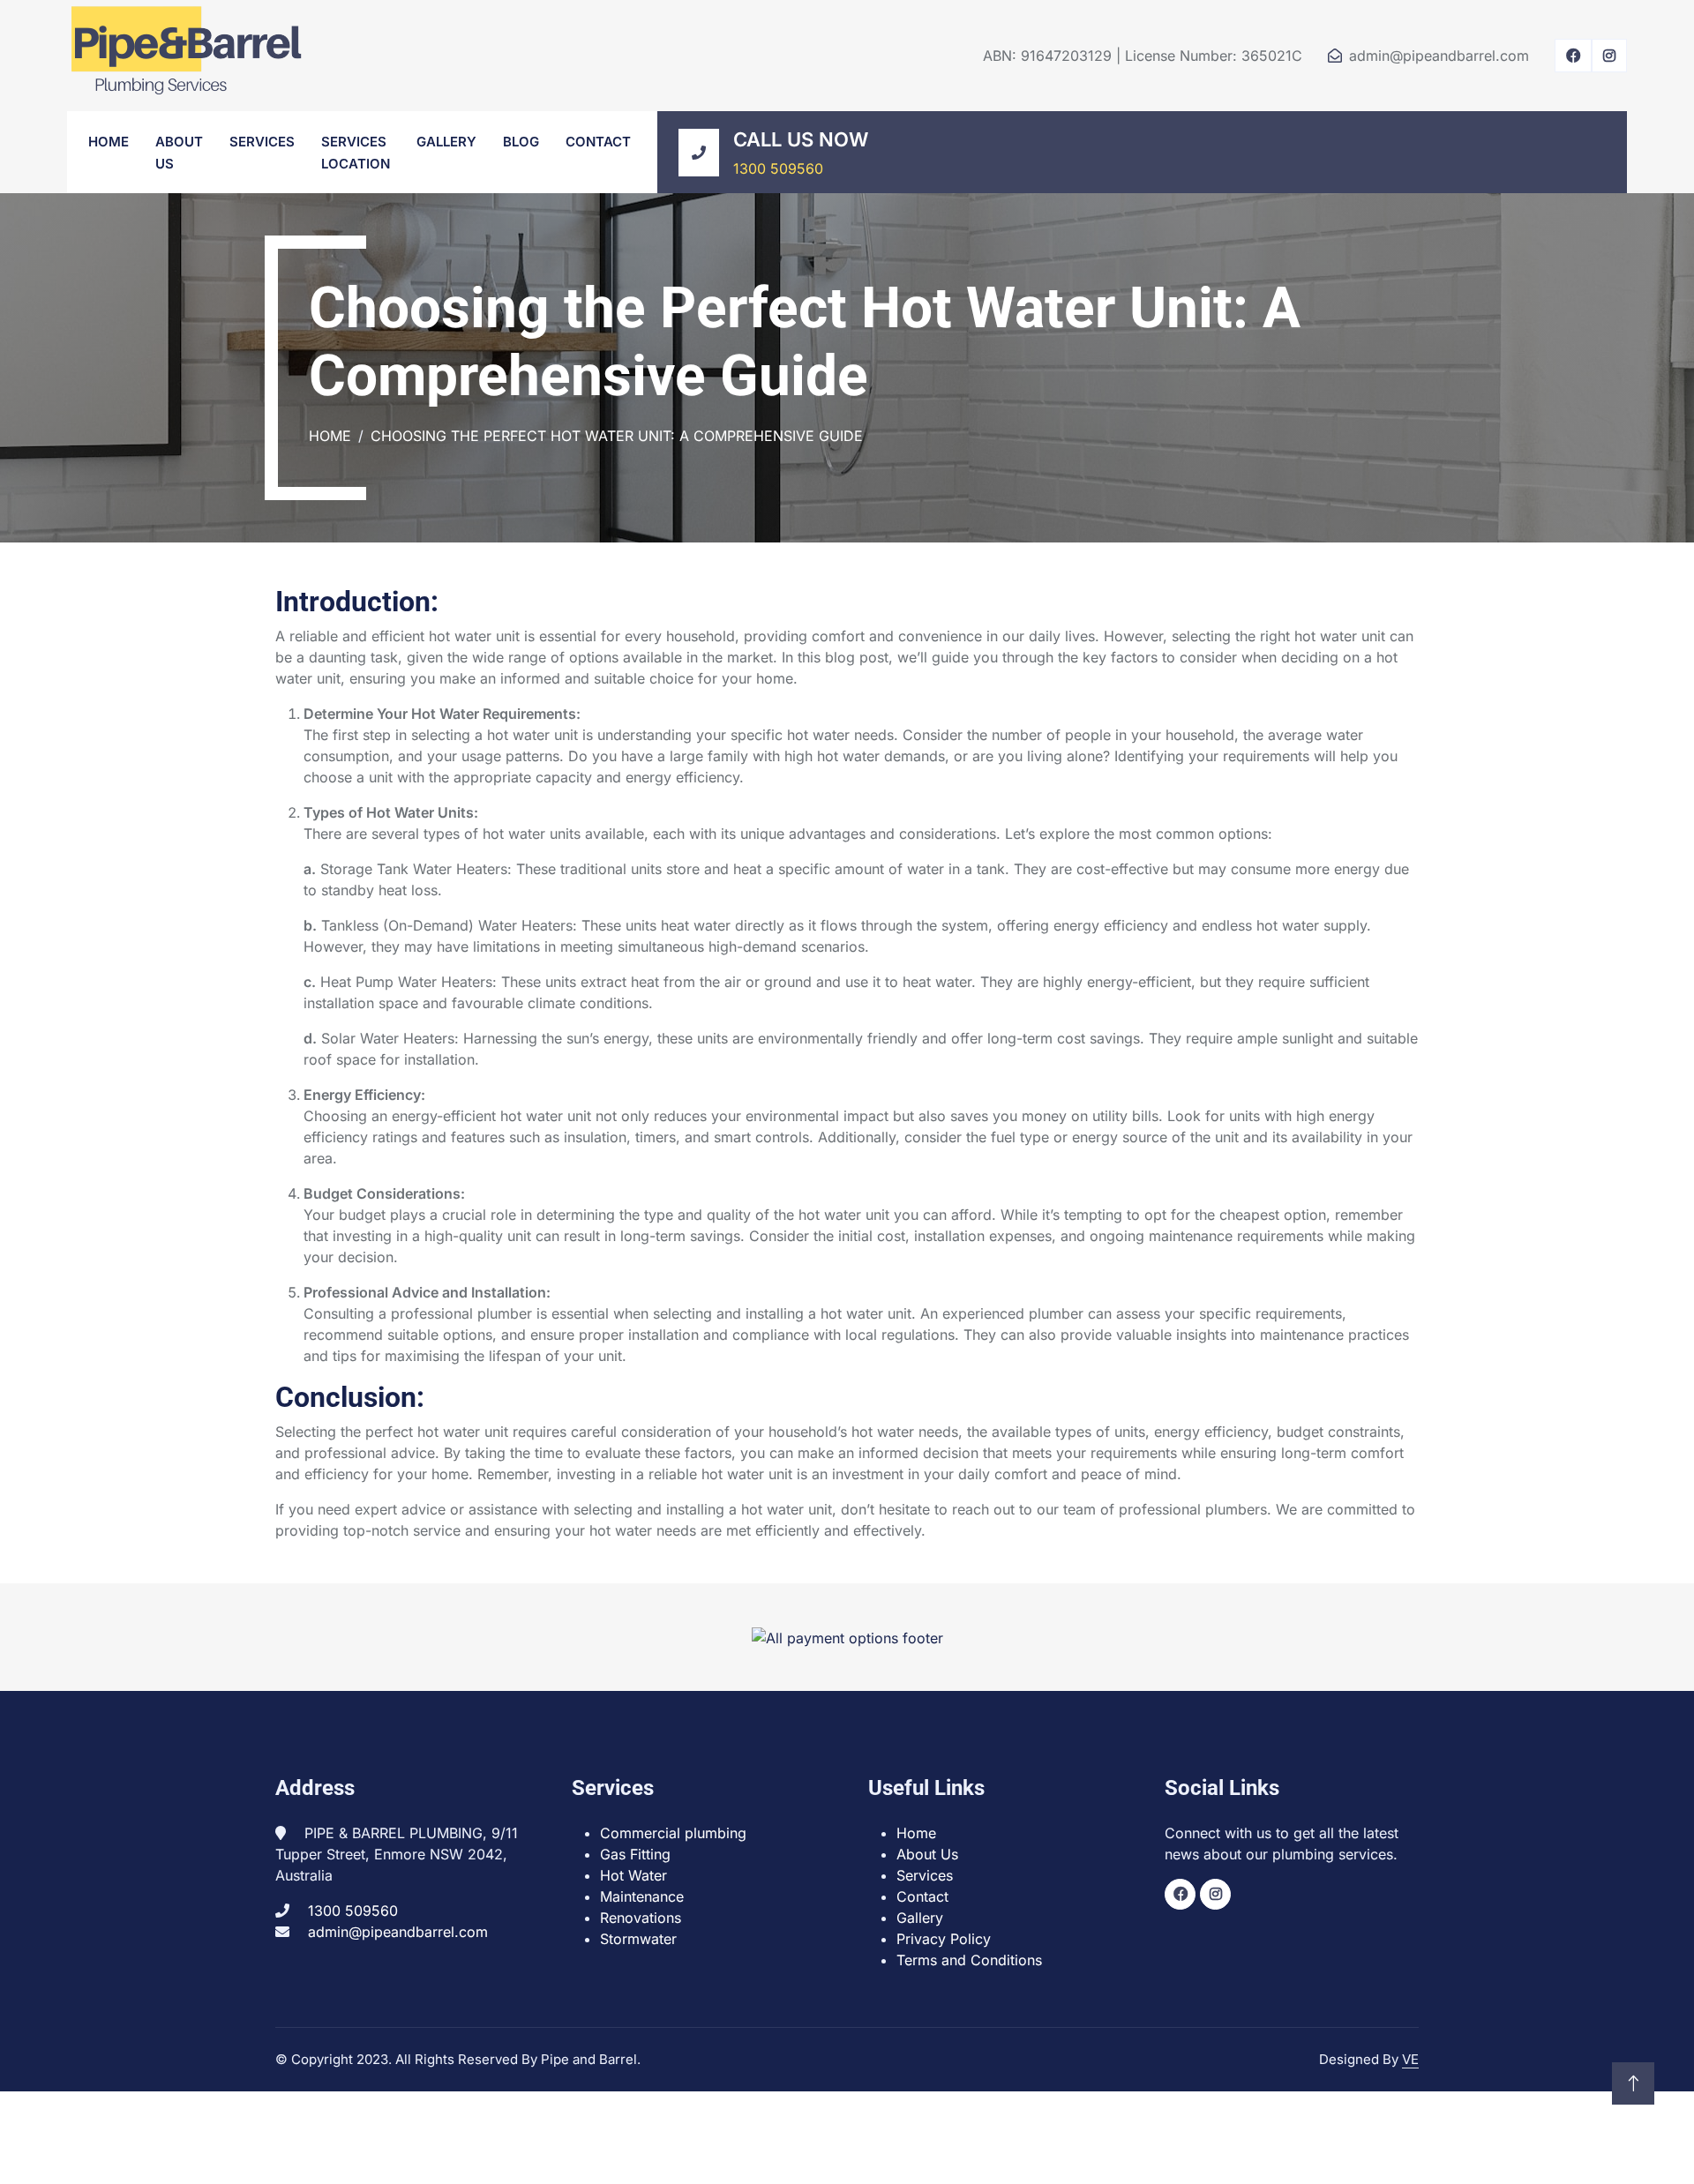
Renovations (641, 1918)
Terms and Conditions (969, 1960)
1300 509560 (778, 168)
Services (262, 142)
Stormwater (638, 1939)
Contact (598, 142)
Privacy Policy (944, 1939)
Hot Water (633, 1875)
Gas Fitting (635, 1854)
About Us (927, 1854)
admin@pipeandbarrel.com (1439, 56)
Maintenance (642, 1896)
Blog (521, 142)
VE (1410, 2059)
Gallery (446, 142)
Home (109, 142)
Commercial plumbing (673, 1833)
